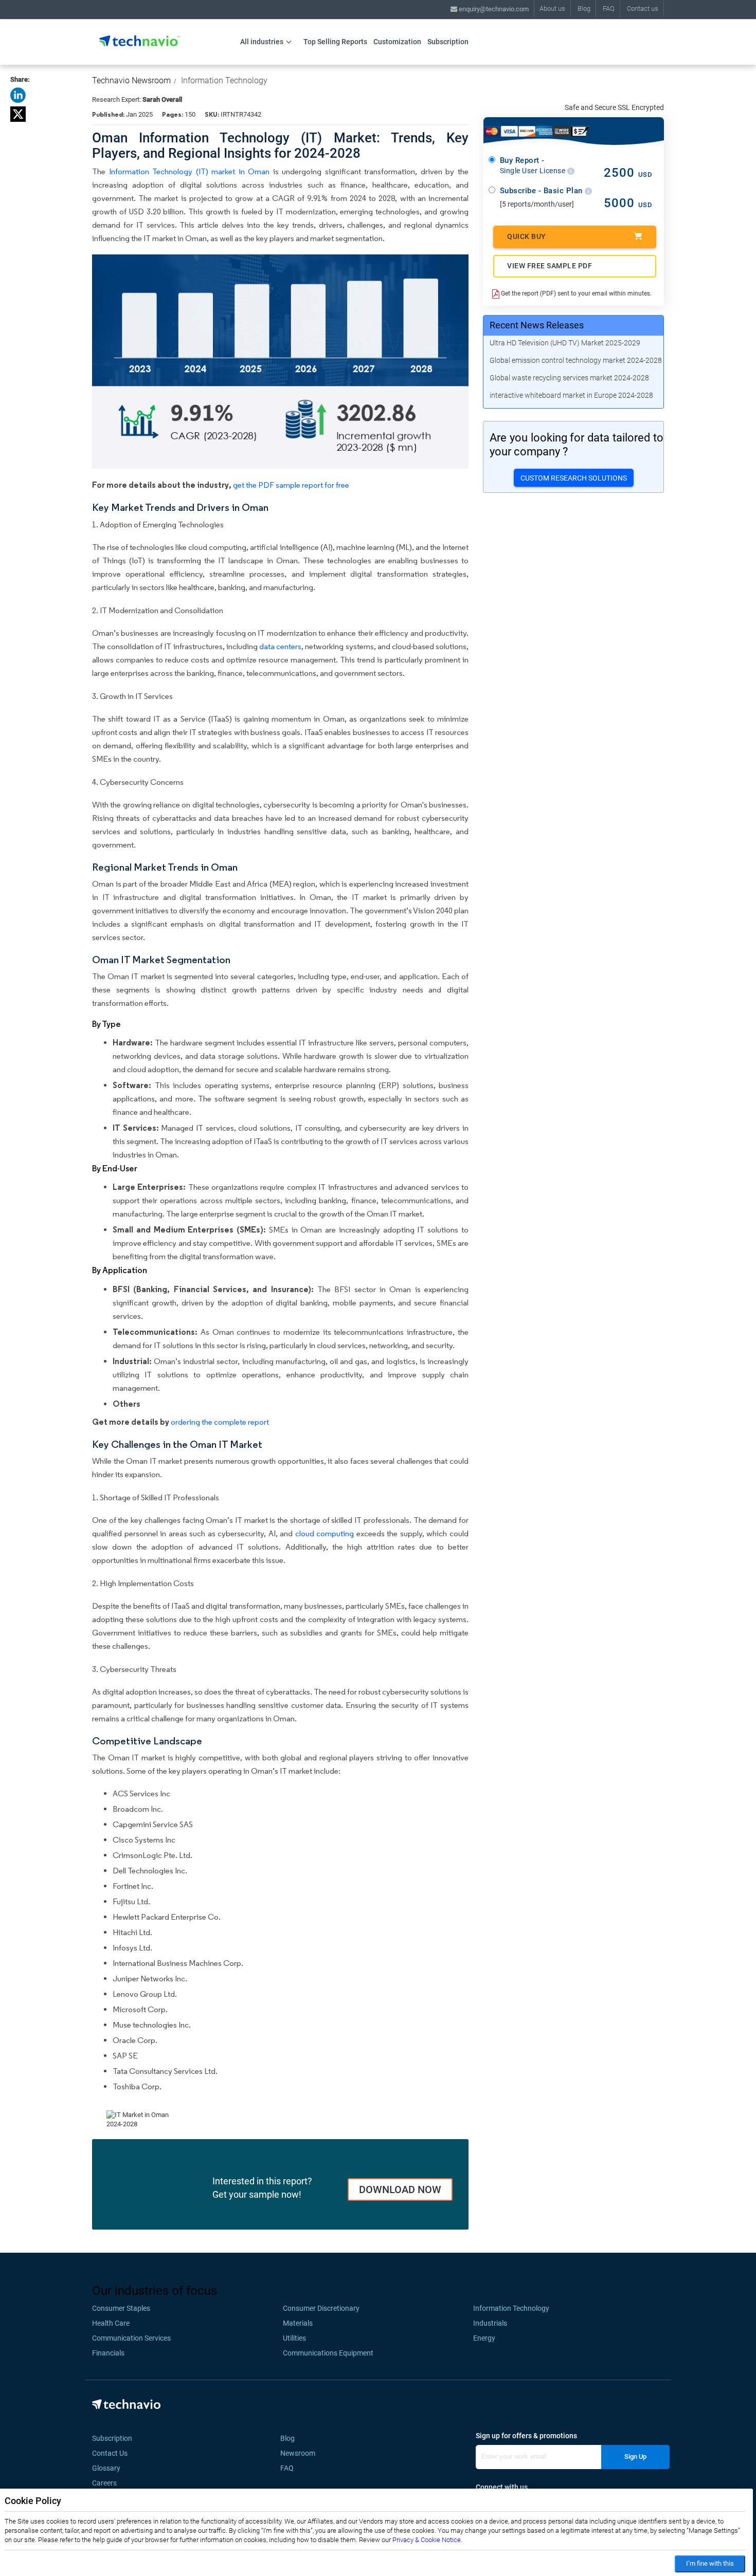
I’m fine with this (710, 2563)
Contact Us (110, 2453)
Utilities (294, 2338)
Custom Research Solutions (574, 478)
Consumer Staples (121, 2308)
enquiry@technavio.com (493, 9)
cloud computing (325, 1533)
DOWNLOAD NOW (400, 2189)
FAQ (609, 8)
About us (552, 8)
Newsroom (301, 2453)
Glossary (106, 2468)
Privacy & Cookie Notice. (427, 2540)
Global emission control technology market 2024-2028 (576, 360)
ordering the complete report (220, 1422)
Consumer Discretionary (321, 2308)
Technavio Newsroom (131, 80)
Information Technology (224, 80)
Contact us (643, 8)
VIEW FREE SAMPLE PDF (550, 266)
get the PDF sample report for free (291, 485)
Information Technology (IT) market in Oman (190, 171)
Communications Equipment (328, 2353)
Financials (108, 2353)
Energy (484, 2338)
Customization (397, 42)
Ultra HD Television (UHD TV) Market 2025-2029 (565, 343)
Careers (104, 2483)
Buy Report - (534, 165)
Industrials (490, 2323)
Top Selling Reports (335, 42)
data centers (280, 646)
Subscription (448, 42)
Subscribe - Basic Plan (543, 191)
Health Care (111, 2323)
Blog (584, 8)
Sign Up (635, 2457)
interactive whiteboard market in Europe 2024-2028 (571, 395)
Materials (298, 2323)
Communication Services (131, 2338)
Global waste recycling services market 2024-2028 (569, 378)
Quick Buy (527, 236)
